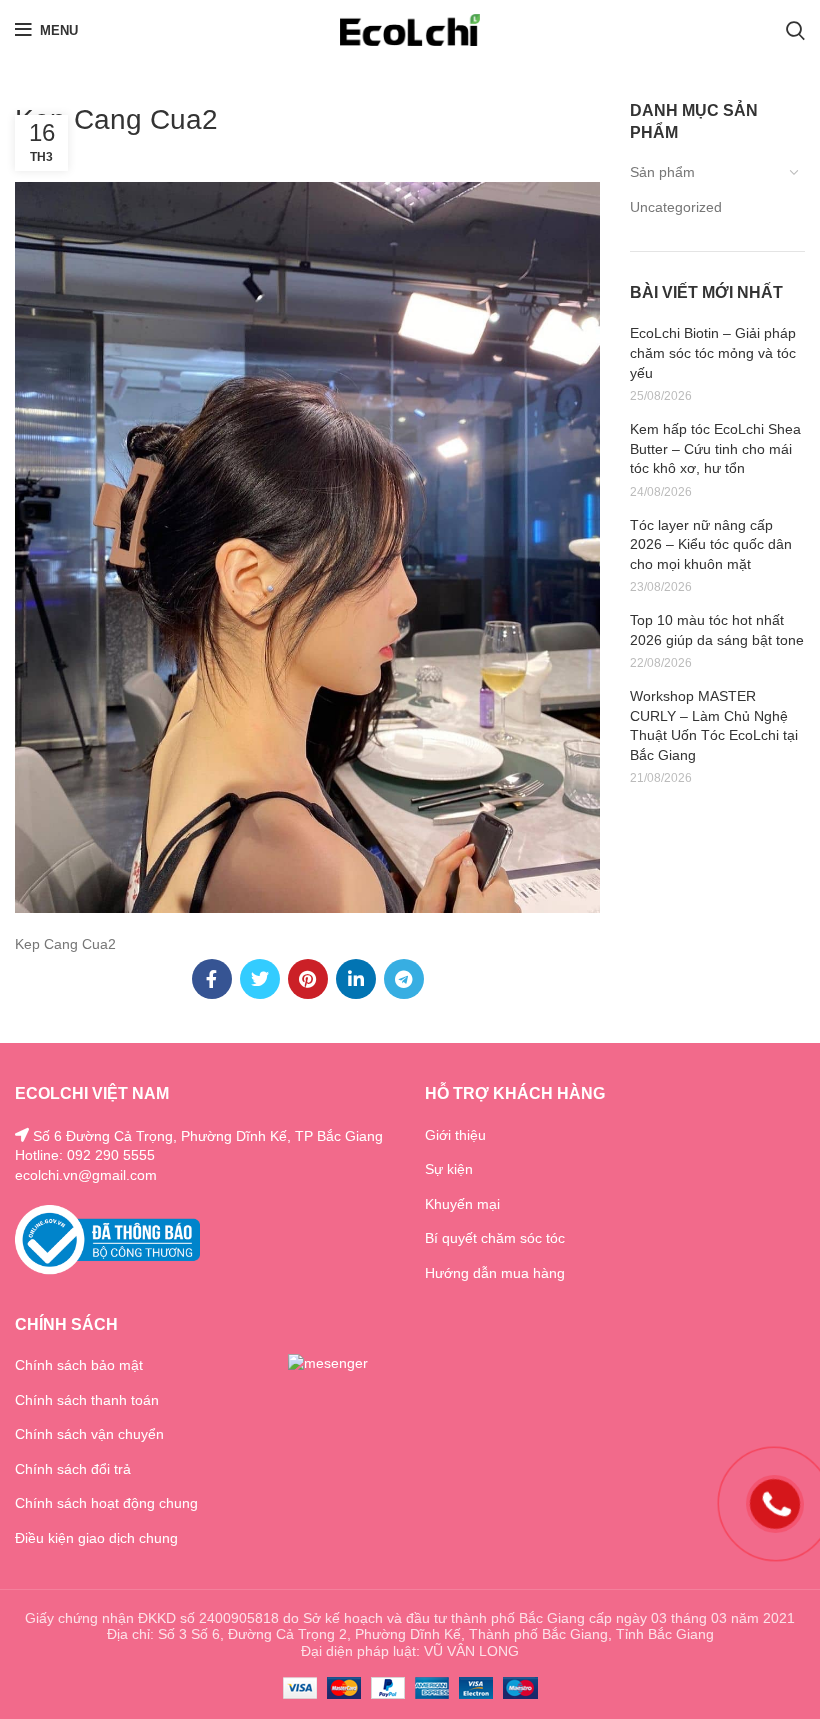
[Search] (795, 30)
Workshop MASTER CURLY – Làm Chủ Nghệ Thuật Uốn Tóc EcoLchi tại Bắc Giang (714, 725)
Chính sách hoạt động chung (106, 1503)
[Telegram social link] (404, 979)
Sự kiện (449, 1169)
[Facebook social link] (212, 979)
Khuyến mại (462, 1204)
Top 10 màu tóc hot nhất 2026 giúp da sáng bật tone (717, 630)
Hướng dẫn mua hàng (495, 1273)
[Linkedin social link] (356, 979)
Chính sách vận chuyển (89, 1434)
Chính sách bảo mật (79, 1365)
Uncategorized (676, 207)
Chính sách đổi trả (73, 1469)
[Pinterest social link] (308, 979)
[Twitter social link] (260, 979)
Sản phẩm (662, 172)
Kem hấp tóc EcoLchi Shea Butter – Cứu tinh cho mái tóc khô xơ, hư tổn (715, 448)
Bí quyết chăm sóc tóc (495, 1238)
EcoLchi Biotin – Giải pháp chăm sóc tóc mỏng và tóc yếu (713, 352)
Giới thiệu (455, 1135)
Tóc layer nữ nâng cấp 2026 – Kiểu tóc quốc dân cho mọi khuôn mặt (711, 544)
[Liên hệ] (775, 1503)
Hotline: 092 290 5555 (85, 1155)
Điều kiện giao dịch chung (96, 1538)
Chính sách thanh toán (87, 1400)
